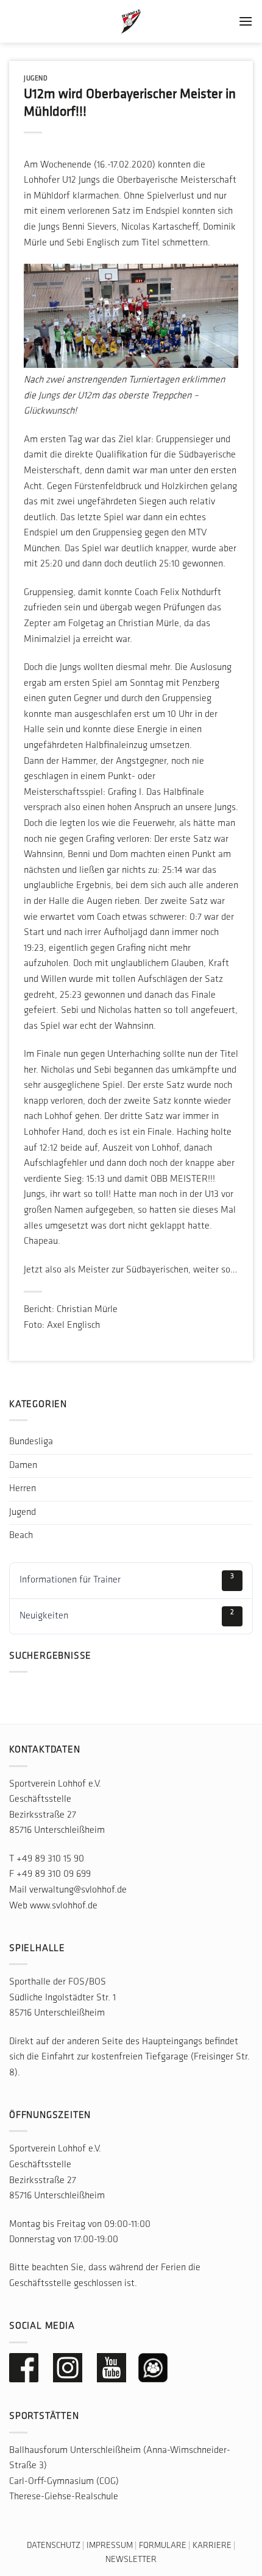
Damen (23, 1466)
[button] (246, 21)
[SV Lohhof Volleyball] (131, 21)
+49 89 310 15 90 (50, 1859)
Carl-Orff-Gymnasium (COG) (64, 2482)
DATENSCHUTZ (54, 2546)
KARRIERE (212, 2546)
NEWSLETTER (131, 2560)
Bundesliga (31, 1442)
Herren (23, 1489)
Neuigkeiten (127, 1615)
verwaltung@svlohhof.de (78, 1890)
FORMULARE (163, 2546)
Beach (21, 1536)
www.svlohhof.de (64, 1906)
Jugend (36, 79)
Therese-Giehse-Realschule (64, 2497)
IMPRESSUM (110, 2546)
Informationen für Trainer (127, 1579)
